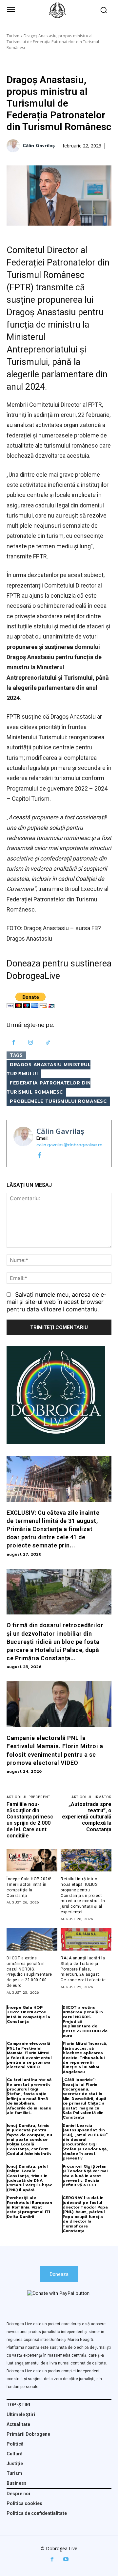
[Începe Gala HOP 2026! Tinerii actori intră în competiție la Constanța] (32, 1860)
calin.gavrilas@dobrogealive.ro (69, 1145)
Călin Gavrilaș (39, 146)
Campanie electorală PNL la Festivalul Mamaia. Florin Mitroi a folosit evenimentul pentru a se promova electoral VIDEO (29, 2055)
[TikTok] (48, 1043)
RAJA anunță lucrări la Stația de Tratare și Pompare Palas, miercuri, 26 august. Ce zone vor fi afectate (83, 1969)
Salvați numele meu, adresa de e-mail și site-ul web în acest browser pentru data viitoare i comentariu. (57, 1302)
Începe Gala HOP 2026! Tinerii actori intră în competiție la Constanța (29, 2014)
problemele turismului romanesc (58, 1101)
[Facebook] (14, 1043)
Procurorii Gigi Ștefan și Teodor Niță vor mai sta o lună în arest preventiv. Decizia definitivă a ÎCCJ (85, 2176)
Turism (13, 36)
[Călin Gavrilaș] (14, 146)
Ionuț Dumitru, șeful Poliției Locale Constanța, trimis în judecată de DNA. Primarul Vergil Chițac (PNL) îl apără (29, 2178)
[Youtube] (66, 2559)
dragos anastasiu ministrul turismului (49, 1069)
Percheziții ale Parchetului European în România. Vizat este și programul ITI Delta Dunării (29, 2207)
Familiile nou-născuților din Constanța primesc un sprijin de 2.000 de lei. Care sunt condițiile (30, 1820)
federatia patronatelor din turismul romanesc (49, 1088)
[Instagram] (31, 1043)
